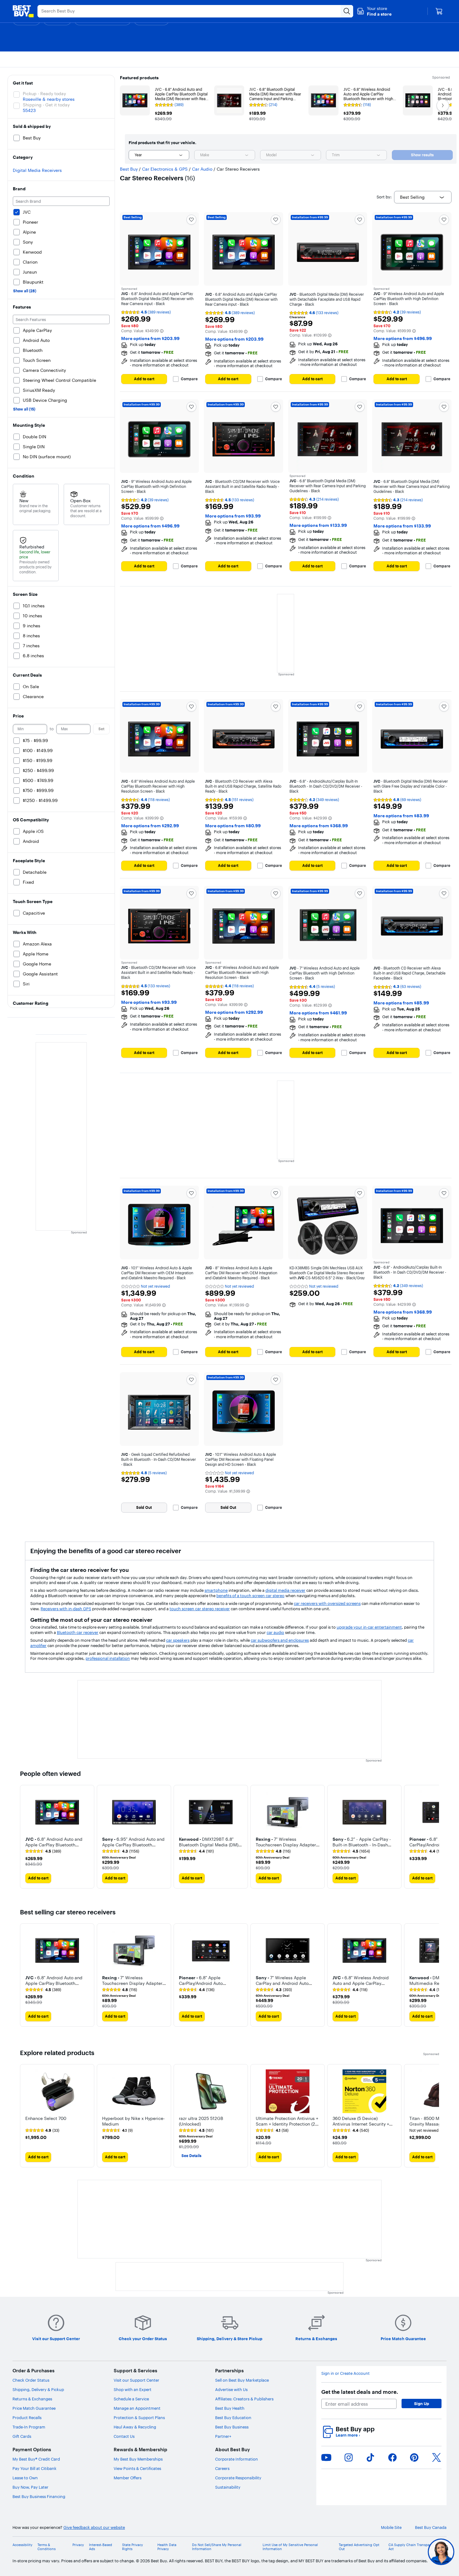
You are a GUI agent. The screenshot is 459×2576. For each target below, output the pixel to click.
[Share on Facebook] (392, 2457)
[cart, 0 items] (439, 11)
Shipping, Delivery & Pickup (38, 2389)
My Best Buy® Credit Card (36, 2459)
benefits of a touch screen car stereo (250, 1596)
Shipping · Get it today (46, 105)
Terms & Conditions (47, 2547)
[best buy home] (23, 11)
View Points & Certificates (137, 2468)
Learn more (348, 2435)
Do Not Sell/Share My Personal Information (217, 2547)
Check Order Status (31, 2380)
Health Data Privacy (167, 2547)
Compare (189, 379)
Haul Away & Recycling (135, 2427)
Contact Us (124, 2436)
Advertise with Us (231, 2389)
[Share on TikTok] (370, 2457)
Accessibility (22, 2545)
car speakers (178, 1640)
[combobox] (159, 155)
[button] (374, 11)
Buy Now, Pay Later (30, 2487)
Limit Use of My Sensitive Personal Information (290, 2547)
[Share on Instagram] (348, 2457)
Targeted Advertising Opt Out (359, 2547)
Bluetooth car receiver (78, 1632)
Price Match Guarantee (34, 2408)
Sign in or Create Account (345, 2373)
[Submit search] (347, 11)
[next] (434, 1837)
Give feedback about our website (94, 2527)
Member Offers (128, 2478)
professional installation (108, 1658)
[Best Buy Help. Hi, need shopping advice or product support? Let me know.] (441, 2552)
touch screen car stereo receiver (200, 1609)
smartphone (216, 1590)
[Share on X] (437, 2457)
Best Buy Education (233, 2418)
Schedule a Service (131, 2399)
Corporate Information (237, 2459)
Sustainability (228, 2487)
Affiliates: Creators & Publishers (244, 2399)
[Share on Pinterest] (414, 2457)
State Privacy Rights (133, 2547)
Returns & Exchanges (32, 2399)
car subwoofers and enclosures (280, 1640)
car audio (275, 1632)
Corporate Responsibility (238, 2478)
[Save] (191, 220)
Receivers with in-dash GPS (66, 1609)
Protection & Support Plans (139, 2418)
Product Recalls (27, 2418)
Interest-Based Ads (101, 2547)
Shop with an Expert (133, 2389)
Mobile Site (391, 2527)
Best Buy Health (230, 2408)
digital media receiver (285, 1590)
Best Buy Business (232, 2427)
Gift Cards (22, 2436)
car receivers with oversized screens (327, 1603)
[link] (43, 1851)
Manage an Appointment (137, 2408)
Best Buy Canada (431, 2527)
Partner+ (223, 2436)
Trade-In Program (29, 2427)
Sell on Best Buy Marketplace (242, 2380)
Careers (222, 2468)
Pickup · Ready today (44, 94)
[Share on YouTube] (326, 2457)
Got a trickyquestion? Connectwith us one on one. (399, 2552)
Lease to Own (25, 2478)
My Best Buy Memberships (138, 2459)
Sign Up (422, 2403)
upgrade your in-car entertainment (369, 1627)
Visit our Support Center (136, 2380)
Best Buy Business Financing (39, 2496)
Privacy (78, 2545)
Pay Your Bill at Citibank (35, 2468)
